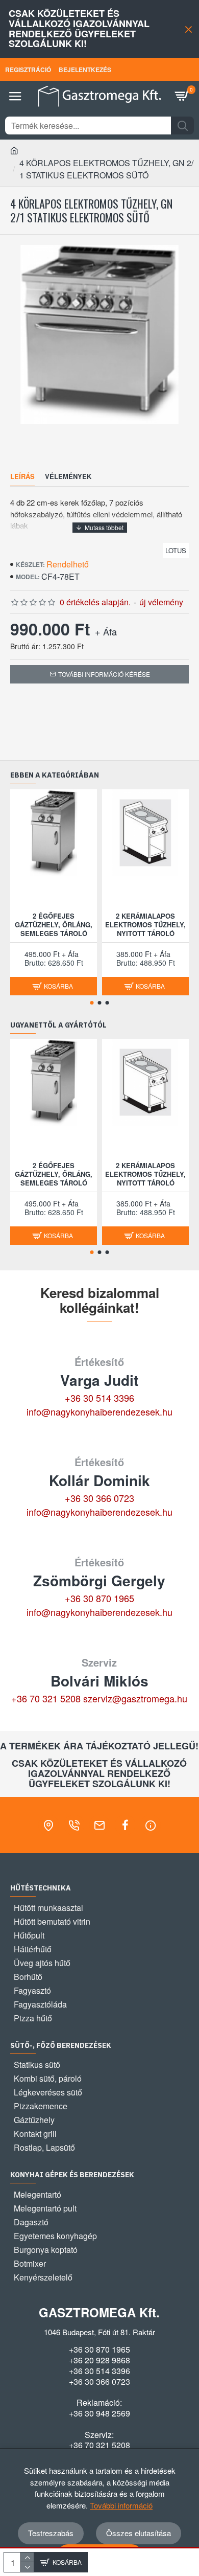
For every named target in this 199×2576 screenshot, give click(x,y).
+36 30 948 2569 (99, 2413)
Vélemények (68, 477)
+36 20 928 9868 (99, 2360)
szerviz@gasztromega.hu (135, 1698)
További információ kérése (104, 674)
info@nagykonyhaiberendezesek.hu (99, 1411)
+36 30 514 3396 (99, 1398)
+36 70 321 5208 (46, 1698)
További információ (121, 2505)
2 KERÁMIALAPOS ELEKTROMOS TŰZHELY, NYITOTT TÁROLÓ (145, 925)
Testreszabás (51, 2533)
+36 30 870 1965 (99, 1598)
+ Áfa (106, 631)
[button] (92, 1003)
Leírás (22, 477)
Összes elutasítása (139, 2533)
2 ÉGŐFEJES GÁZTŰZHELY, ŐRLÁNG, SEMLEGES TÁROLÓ (54, 925)
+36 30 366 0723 (99, 1498)
